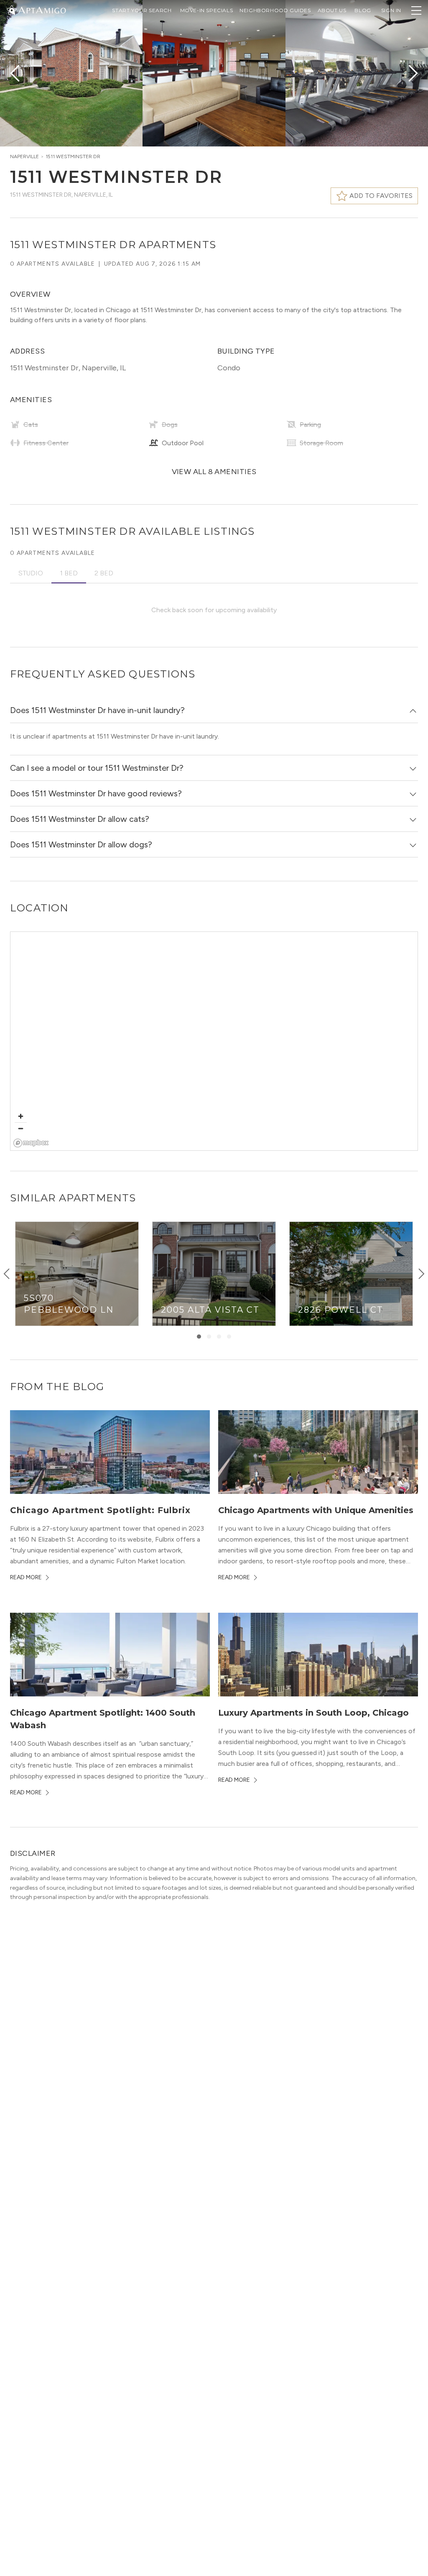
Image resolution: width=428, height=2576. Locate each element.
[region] (214, 1042)
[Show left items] (7, 1274)
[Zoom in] (21, 1116)
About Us (332, 10)
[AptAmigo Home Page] (41, 9)
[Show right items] (421, 1274)
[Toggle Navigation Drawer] (416, 10)
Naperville (24, 157)
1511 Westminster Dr (73, 157)
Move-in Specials (207, 10)
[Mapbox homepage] (31, 1143)
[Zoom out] (21, 1128)
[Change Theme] (12, 10)
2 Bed (104, 573)
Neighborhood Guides (275, 10)
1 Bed (69, 573)
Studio (31, 573)
